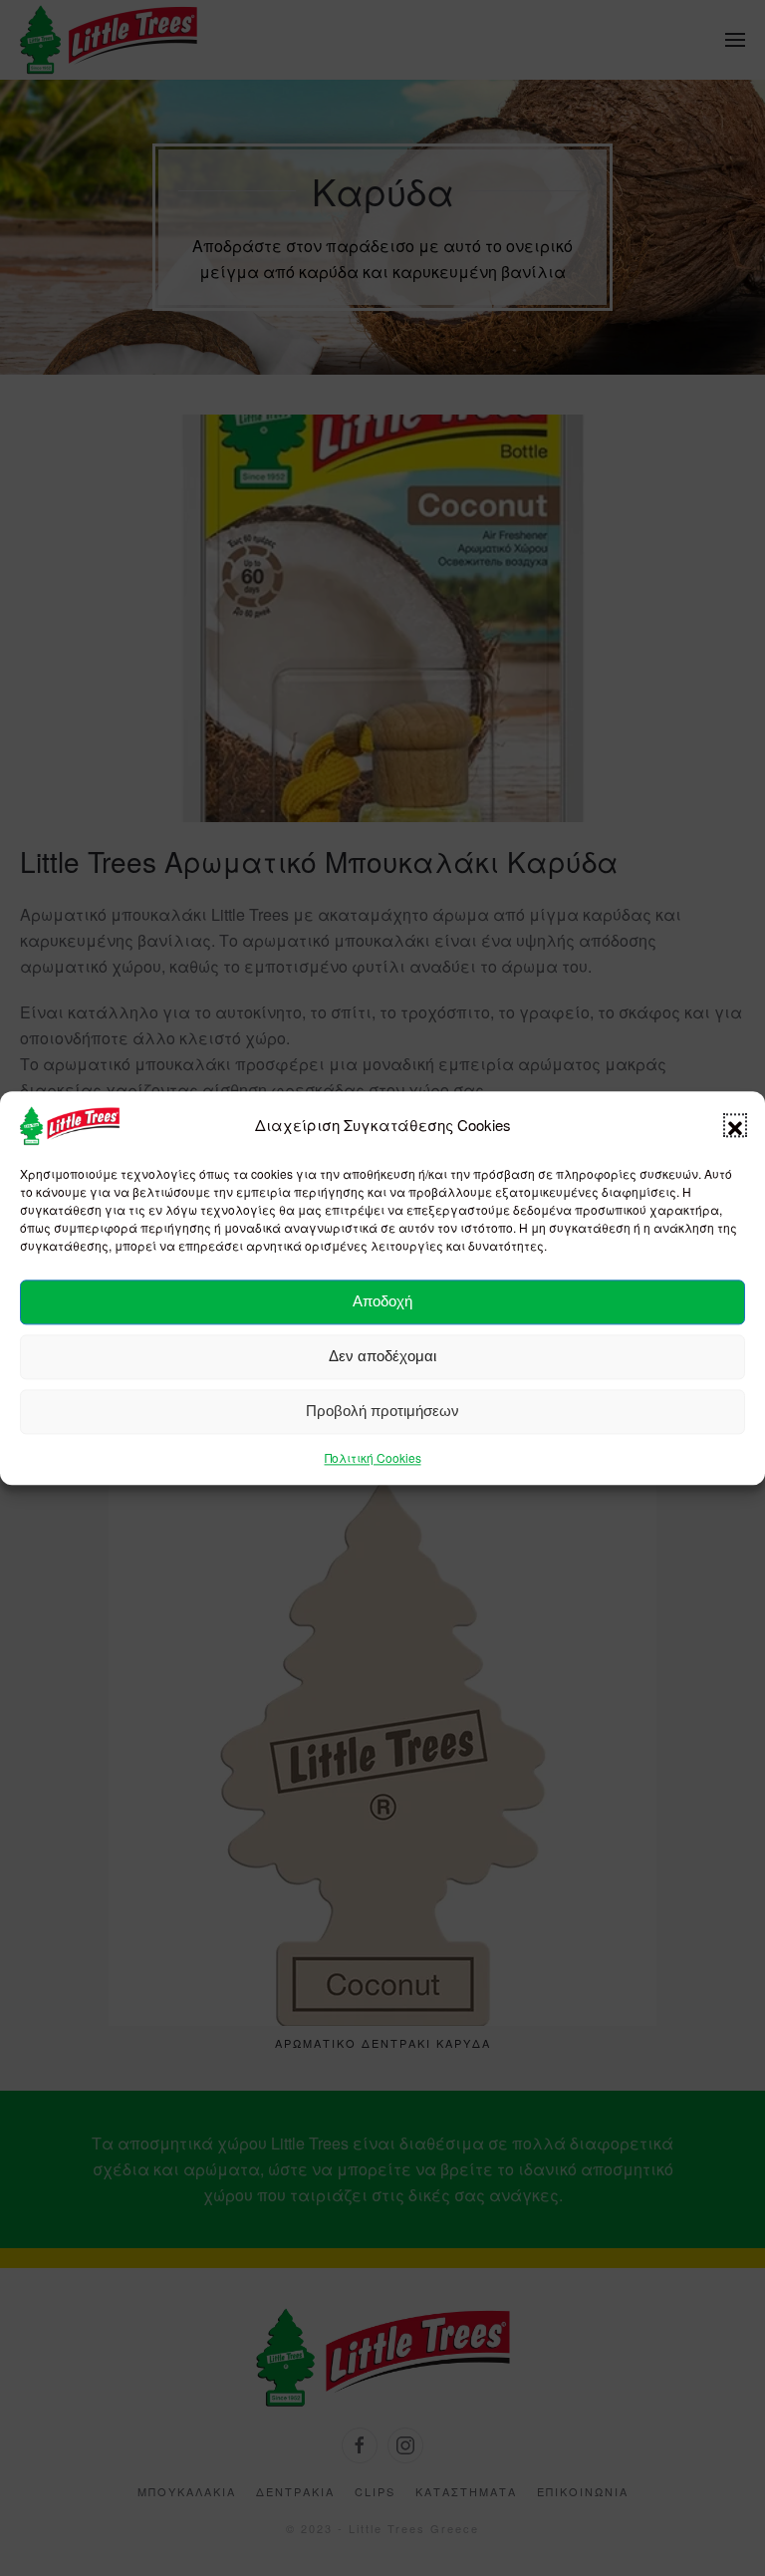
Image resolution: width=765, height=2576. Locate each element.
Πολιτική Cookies (373, 1457)
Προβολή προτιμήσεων (382, 1412)
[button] (735, 1126)
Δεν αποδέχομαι (382, 1357)
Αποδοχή (382, 1302)
